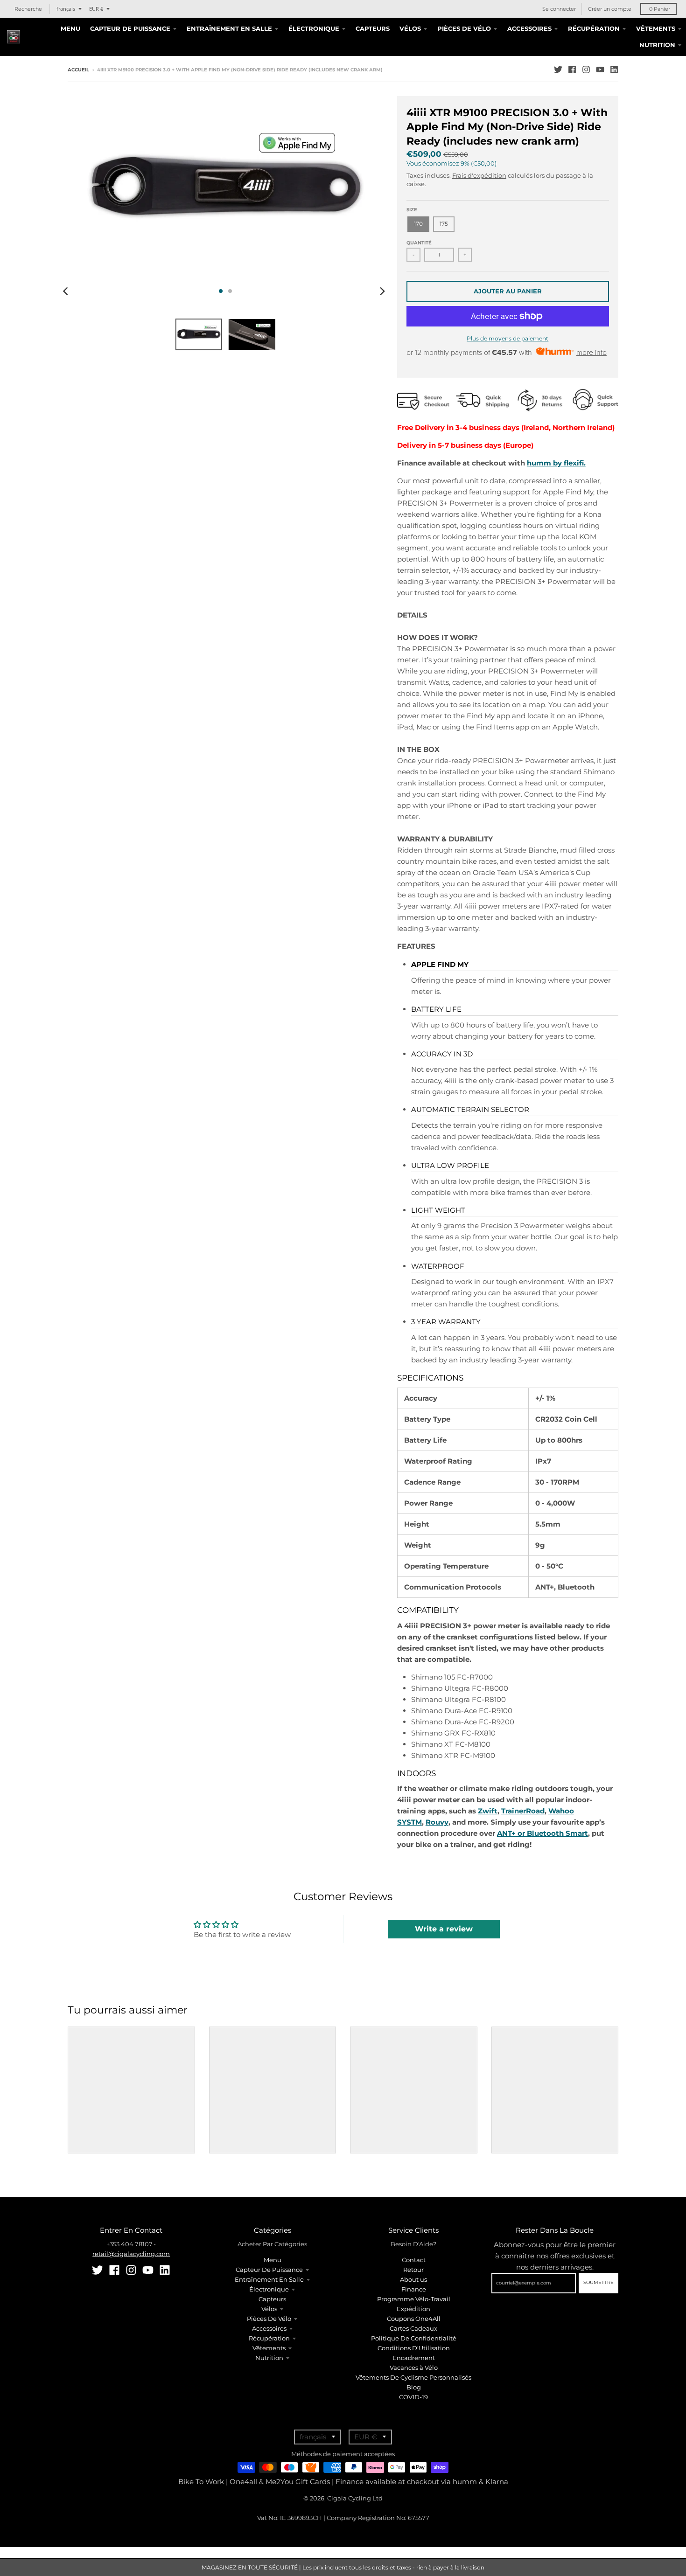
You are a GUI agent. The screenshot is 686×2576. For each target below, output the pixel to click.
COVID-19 (413, 2397)
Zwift (488, 1811)
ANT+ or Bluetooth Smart (542, 1833)
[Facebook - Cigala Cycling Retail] (572, 69)
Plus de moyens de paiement (507, 338)
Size (412, 210)
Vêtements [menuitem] (656, 28)
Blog (414, 2387)
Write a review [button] (444, 1929)
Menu (273, 2260)
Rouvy (437, 1822)
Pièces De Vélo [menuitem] (464, 28)
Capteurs (272, 2299)
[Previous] (67, 291)
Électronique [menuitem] (314, 28)
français (66, 9)
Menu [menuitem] (70, 28)
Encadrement (414, 2358)
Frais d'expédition (479, 175)
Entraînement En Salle (269, 2279)
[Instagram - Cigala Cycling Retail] (586, 69)
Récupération (269, 2338)
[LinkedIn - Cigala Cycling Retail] (614, 69)
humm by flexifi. (556, 463)
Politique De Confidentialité (414, 2338)
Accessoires (269, 2328)
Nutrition (269, 2358)
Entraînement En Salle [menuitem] (229, 28)
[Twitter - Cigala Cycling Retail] (558, 69)
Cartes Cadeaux (413, 2328)
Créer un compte (610, 9)
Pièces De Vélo (269, 2319)
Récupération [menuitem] (594, 28)
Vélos (269, 2309)
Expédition (413, 2309)
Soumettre (598, 2282)
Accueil (78, 70)
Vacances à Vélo (414, 2368)
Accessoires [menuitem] (529, 28)
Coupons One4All (414, 2319)
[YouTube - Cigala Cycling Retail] (600, 69)
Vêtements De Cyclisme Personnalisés (413, 2377)
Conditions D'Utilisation (414, 2348)
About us (413, 2279)
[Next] (382, 291)
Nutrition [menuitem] (657, 45)
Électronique (269, 2289)
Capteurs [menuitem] (373, 28)
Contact (414, 2260)
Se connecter (559, 9)
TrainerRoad (523, 1811)
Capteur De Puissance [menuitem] (130, 28)
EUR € (96, 9)
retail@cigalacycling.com (131, 2254)
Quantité (419, 243)
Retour (413, 2270)
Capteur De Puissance (269, 2270)
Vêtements (269, 2348)
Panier (660, 9)
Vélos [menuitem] (410, 28)
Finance (414, 2289)
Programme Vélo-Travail (414, 2299)
